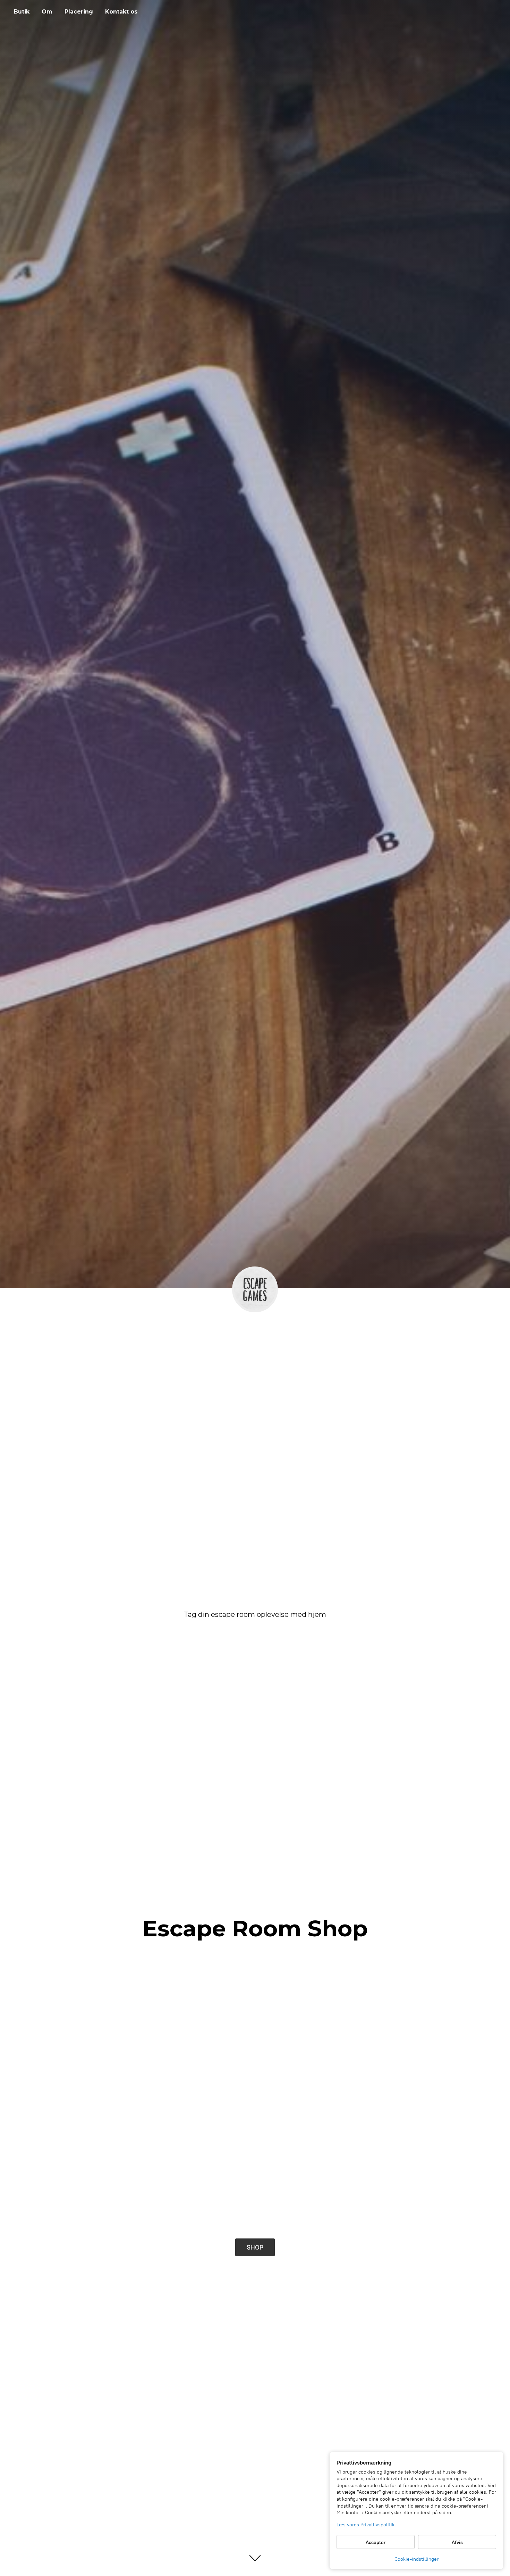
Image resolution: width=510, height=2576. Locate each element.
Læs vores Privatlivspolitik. (366, 2525)
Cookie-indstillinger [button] (416, 2559)
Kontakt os (121, 12)
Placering (79, 12)
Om (47, 12)
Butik (22, 12)
